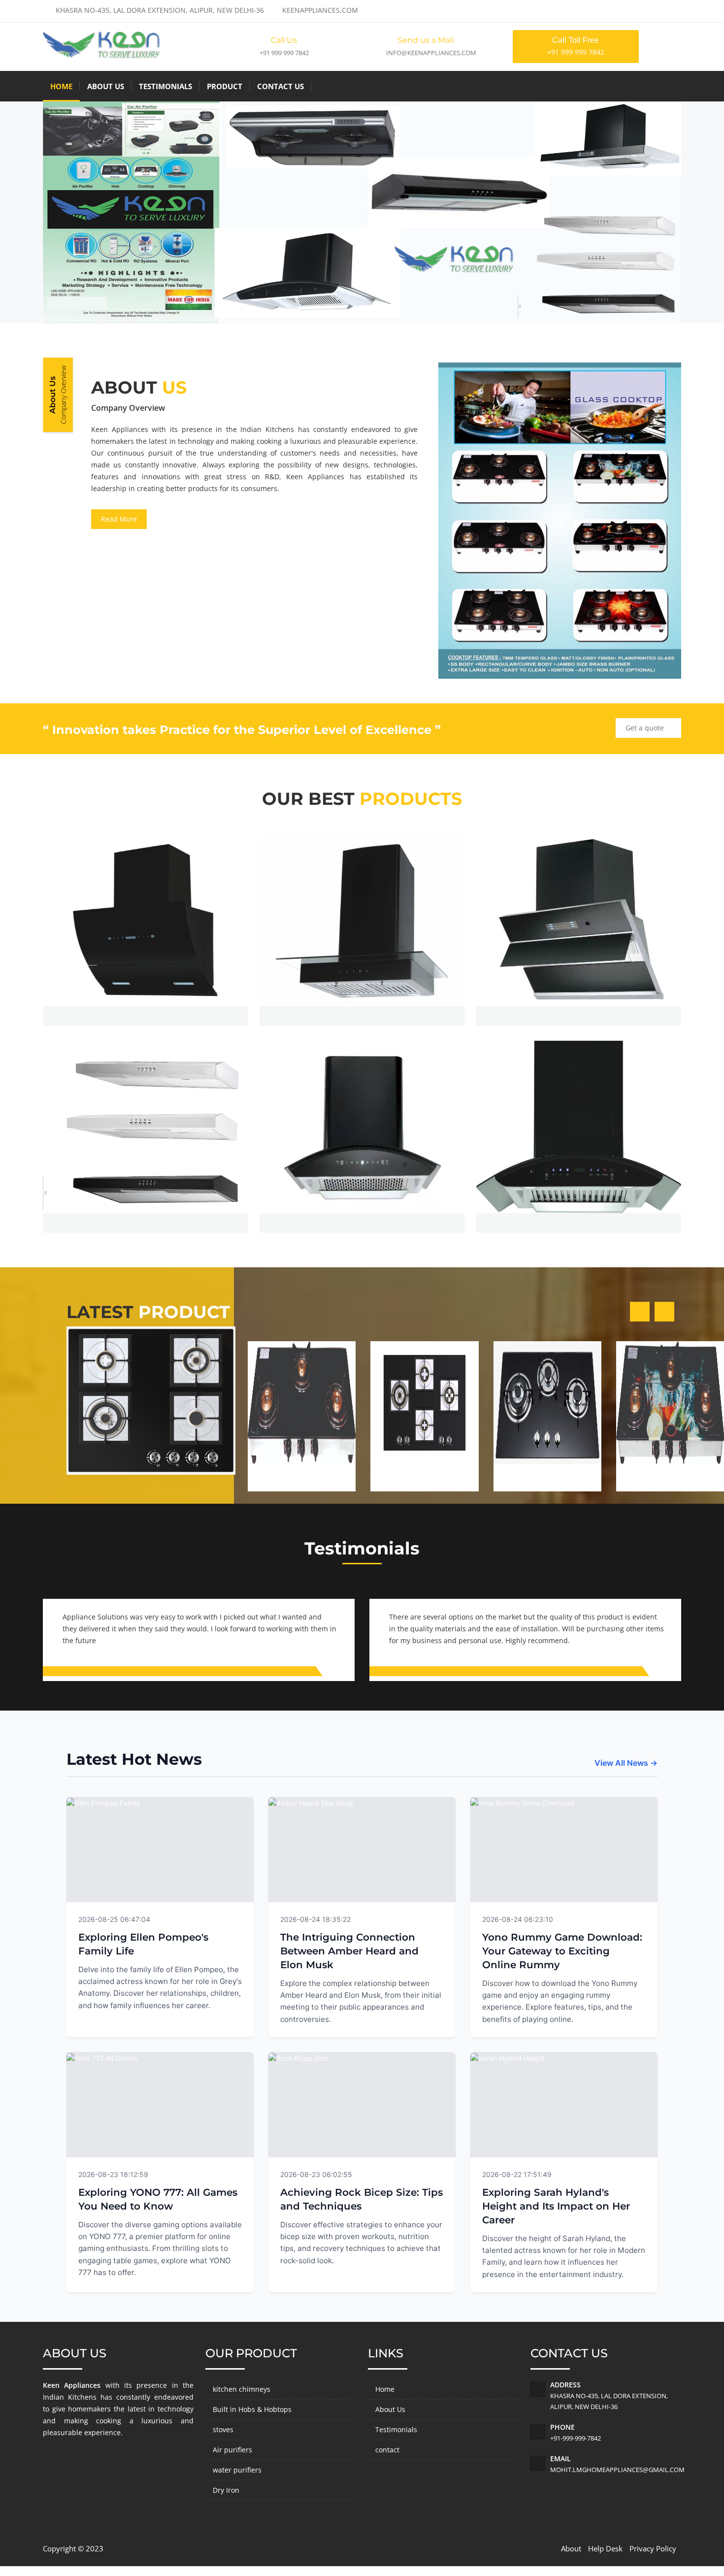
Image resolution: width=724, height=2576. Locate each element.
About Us (106, 86)
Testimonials (165, 86)
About (571, 2548)
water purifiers (237, 2470)
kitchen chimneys (242, 2389)
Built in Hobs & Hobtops (252, 2409)
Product (225, 86)
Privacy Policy (653, 2548)
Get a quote (646, 728)
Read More (119, 519)
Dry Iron (226, 2490)
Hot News (225, 1918)
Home (61, 86)
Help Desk (605, 2548)
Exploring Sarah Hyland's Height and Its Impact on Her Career (556, 2206)
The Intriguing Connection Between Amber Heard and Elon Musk (349, 1951)
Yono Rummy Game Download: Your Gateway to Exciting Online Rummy (562, 1951)
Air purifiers (232, 2450)
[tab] (58, 395)
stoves (223, 2429)
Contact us (280, 86)
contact (387, 2450)
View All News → (626, 1763)
